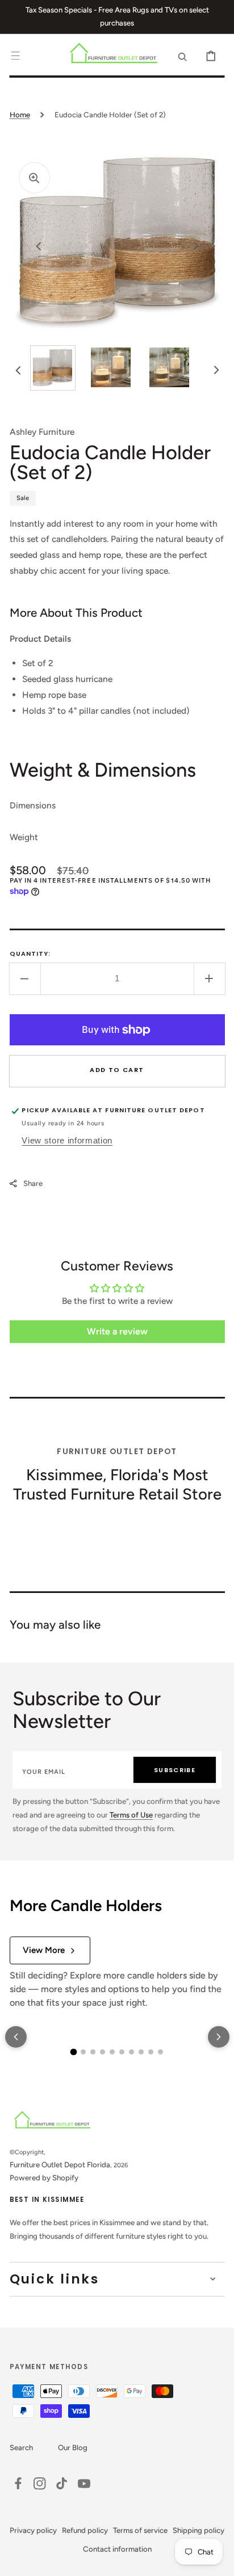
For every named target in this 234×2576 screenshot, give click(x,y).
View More (44, 1950)
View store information (67, 1140)
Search (21, 2447)
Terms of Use (131, 1815)
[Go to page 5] (112, 2052)
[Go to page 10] (160, 2052)
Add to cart (117, 1070)
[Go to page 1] (74, 2052)
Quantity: (30, 954)
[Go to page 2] (83, 2052)
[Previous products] (16, 2037)
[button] (15, 56)
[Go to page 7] (131, 2052)
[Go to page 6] (122, 2052)
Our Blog (73, 2447)
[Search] (183, 56)
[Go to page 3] (93, 2052)
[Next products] (219, 2037)
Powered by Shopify (44, 2177)
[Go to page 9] (151, 2052)
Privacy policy (33, 2530)
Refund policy (85, 2530)
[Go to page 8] (141, 2052)
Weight (24, 837)
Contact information (117, 2549)
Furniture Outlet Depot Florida (60, 2164)
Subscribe (175, 1770)
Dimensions (33, 805)
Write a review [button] (117, 1331)
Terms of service (140, 2530)
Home (20, 115)
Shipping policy (199, 2530)
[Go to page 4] (103, 2052)
